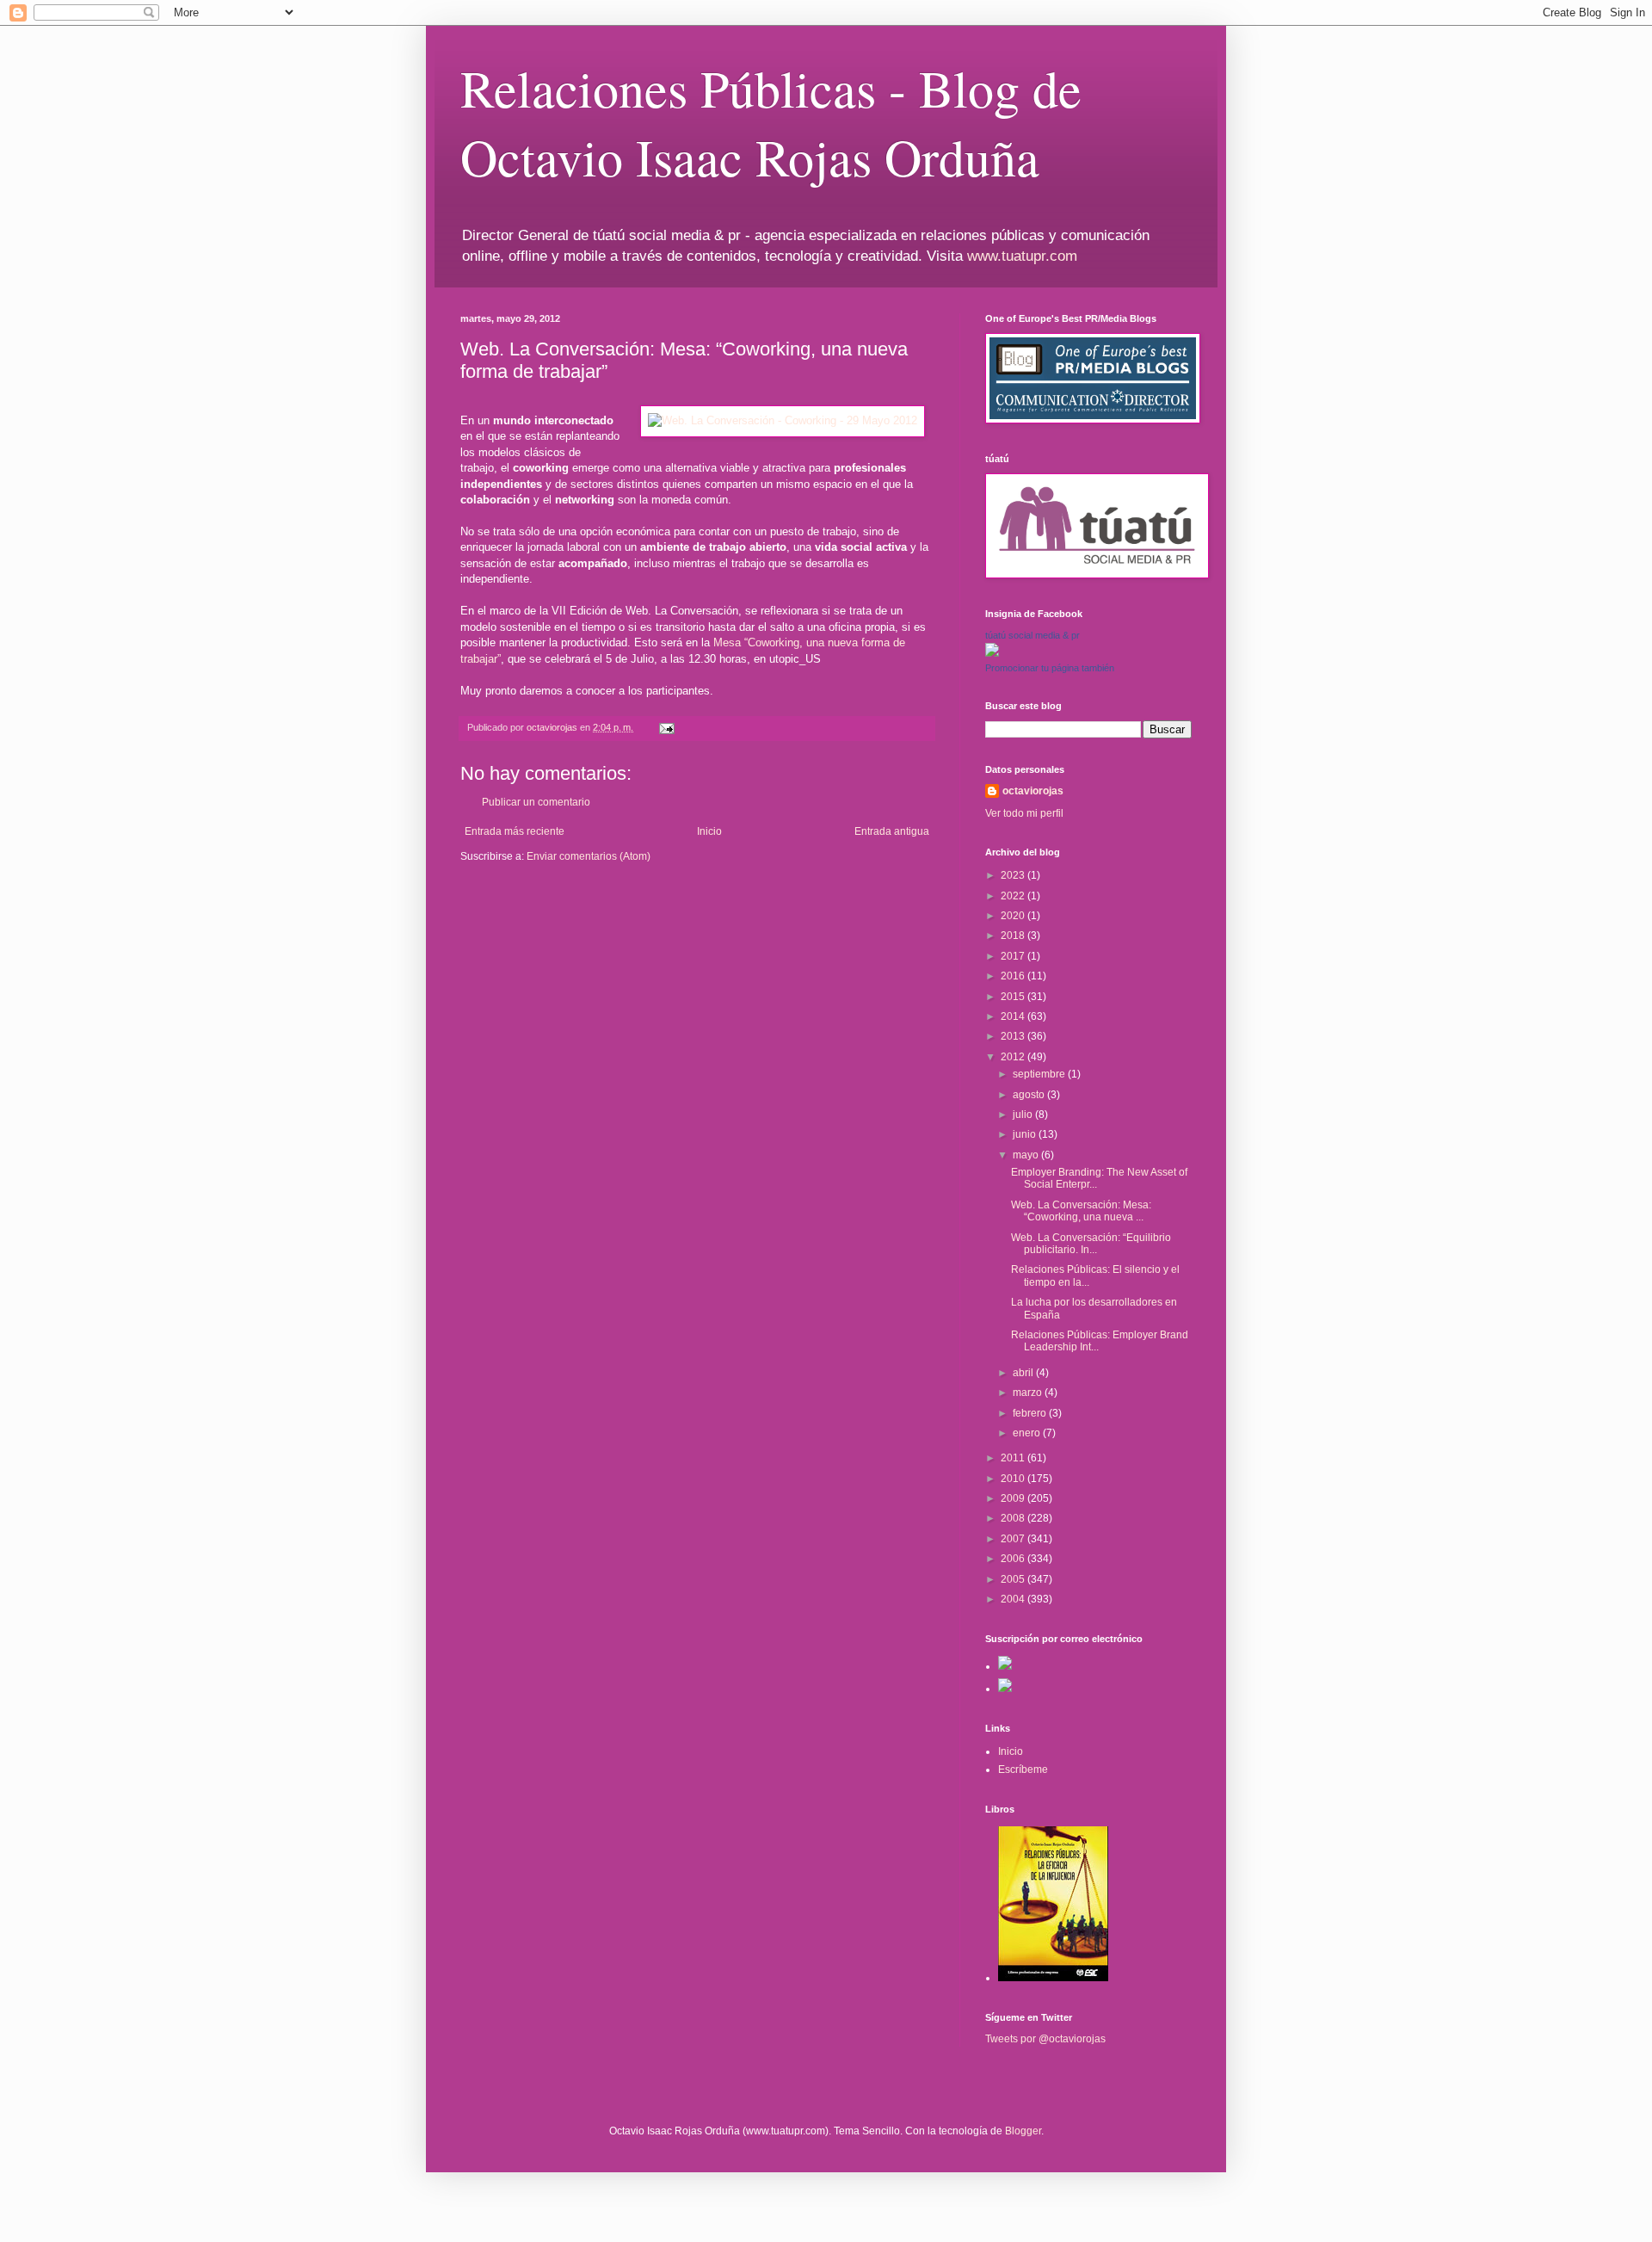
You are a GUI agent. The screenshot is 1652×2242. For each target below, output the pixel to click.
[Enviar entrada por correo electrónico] (666, 727)
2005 (1014, 1579)
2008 (1014, 1518)
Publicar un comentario (536, 802)
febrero (1031, 1413)
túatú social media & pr (1032, 635)
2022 (1014, 896)
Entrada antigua (892, 831)
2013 (1014, 1036)
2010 (1014, 1479)
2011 (1014, 1458)
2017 (1014, 956)
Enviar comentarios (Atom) (589, 856)
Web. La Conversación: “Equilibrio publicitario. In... (1091, 1244)
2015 (1014, 997)
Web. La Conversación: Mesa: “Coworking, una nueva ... (1081, 1211)
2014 (1014, 1016)
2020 (1014, 916)
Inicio (709, 831)
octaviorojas (1033, 791)
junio (1026, 1134)
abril (1024, 1373)
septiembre (1040, 1074)
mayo (1027, 1155)
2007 (1014, 1539)
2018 (1014, 936)
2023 (1014, 875)
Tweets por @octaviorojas (1045, 2039)
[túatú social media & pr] (992, 653)
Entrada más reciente (515, 831)
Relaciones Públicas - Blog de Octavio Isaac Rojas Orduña (771, 122)
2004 (1014, 1599)
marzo (1029, 1393)
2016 (1014, 976)
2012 (1014, 1057)
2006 (1014, 1559)
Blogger (1023, 2131)
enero (1028, 1433)
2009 (1014, 1498)
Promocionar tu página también (1050, 668)
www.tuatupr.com (1022, 256)
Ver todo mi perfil (1024, 813)
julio (1024, 1115)
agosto (1030, 1095)
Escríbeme (1023, 1770)
